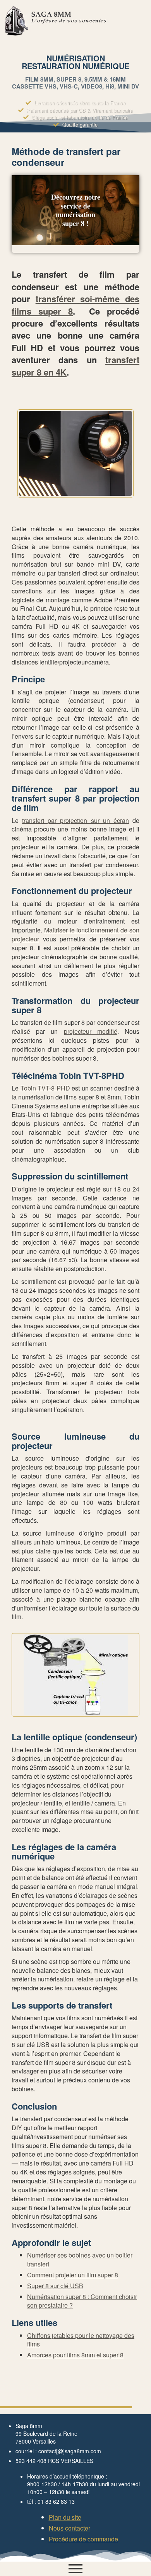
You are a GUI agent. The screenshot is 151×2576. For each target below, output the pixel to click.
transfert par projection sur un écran (75, 820)
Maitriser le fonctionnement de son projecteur (75, 934)
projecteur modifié (91, 1031)
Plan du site (65, 2517)
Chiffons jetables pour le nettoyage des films (81, 2340)
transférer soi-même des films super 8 (75, 305)
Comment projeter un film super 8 (73, 2275)
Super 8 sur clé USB (55, 2286)
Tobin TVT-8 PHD (45, 1088)
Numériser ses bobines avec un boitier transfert (80, 2259)
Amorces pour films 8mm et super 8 (75, 2355)
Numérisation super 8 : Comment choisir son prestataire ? (82, 2301)
